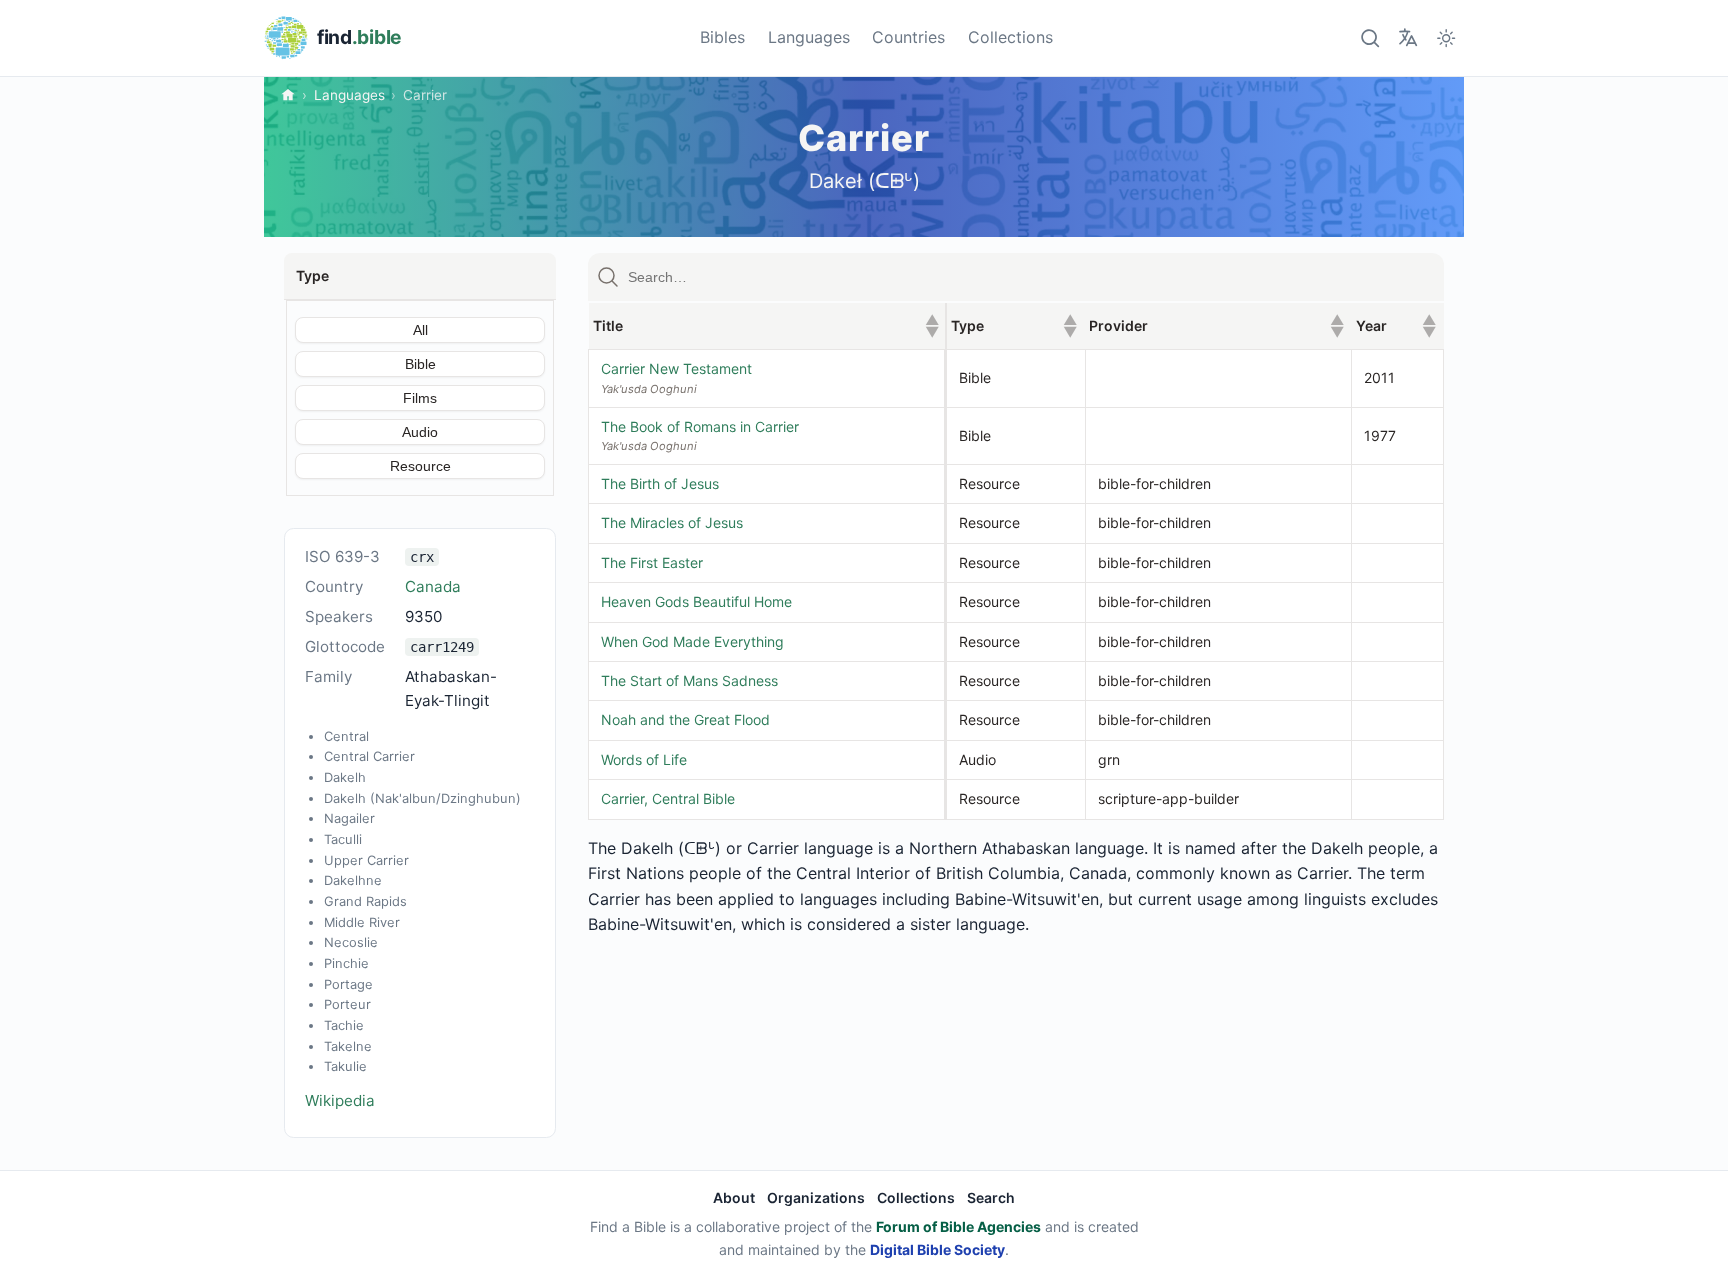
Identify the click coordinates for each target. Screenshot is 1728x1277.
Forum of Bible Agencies (958, 1226)
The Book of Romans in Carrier (700, 426)
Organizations (816, 1197)
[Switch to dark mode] (1446, 37)
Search (991, 1197)
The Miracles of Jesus (672, 522)
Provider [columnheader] (1216, 325)
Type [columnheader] (1014, 325)
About (734, 1197)
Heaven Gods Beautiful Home (696, 601)
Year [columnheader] (1396, 325)
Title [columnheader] (766, 325)
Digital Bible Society (937, 1249)
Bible (420, 364)
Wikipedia (340, 1100)
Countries (908, 37)
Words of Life (644, 759)
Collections (1010, 37)
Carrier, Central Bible (668, 798)
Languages (809, 37)
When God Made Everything (692, 641)
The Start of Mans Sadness (689, 680)
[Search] (1369, 37)
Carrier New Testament (676, 368)
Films (420, 398)
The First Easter (652, 562)
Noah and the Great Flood (685, 719)
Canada (433, 586)
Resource (420, 466)
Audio (420, 432)
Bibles (722, 37)
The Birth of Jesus (660, 483)
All (420, 330)
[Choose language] (1407, 37)
